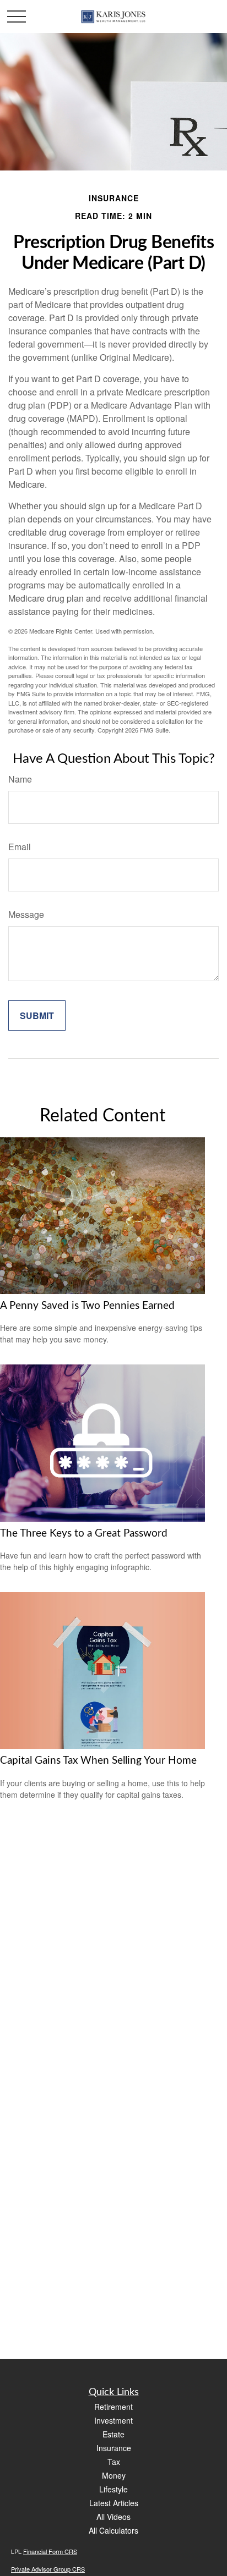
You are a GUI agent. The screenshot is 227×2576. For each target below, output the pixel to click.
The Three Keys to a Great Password (84, 1534)
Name (20, 779)
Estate (113, 2434)
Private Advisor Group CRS (48, 2569)
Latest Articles (114, 2503)
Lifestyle (113, 2489)
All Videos (113, 2517)
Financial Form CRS (50, 2551)
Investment (113, 2420)
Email (20, 847)
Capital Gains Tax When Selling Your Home (98, 1761)
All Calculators (113, 2530)
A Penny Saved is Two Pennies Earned (87, 1306)
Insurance (114, 2448)
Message (26, 914)
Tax (114, 2462)
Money (114, 2475)
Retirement (113, 2407)
